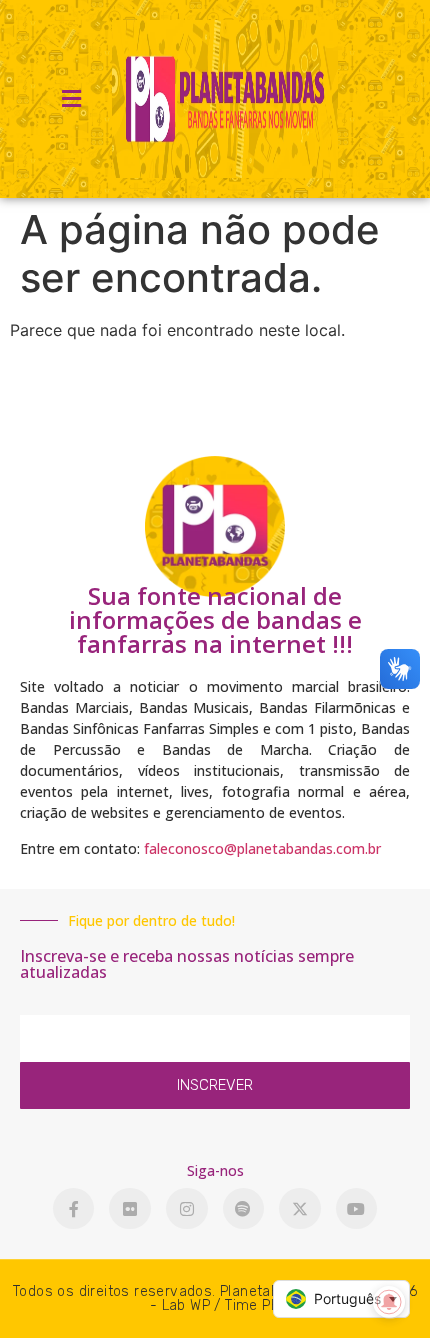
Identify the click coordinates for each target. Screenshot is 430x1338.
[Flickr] (130, 1209)
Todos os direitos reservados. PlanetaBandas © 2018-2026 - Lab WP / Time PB (215, 1298)
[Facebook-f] (74, 1209)
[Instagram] (187, 1209)
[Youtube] (357, 1209)
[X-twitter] (300, 1209)
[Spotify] (244, 1209)
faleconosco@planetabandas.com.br (262, 848)
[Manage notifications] (389, 1302)
